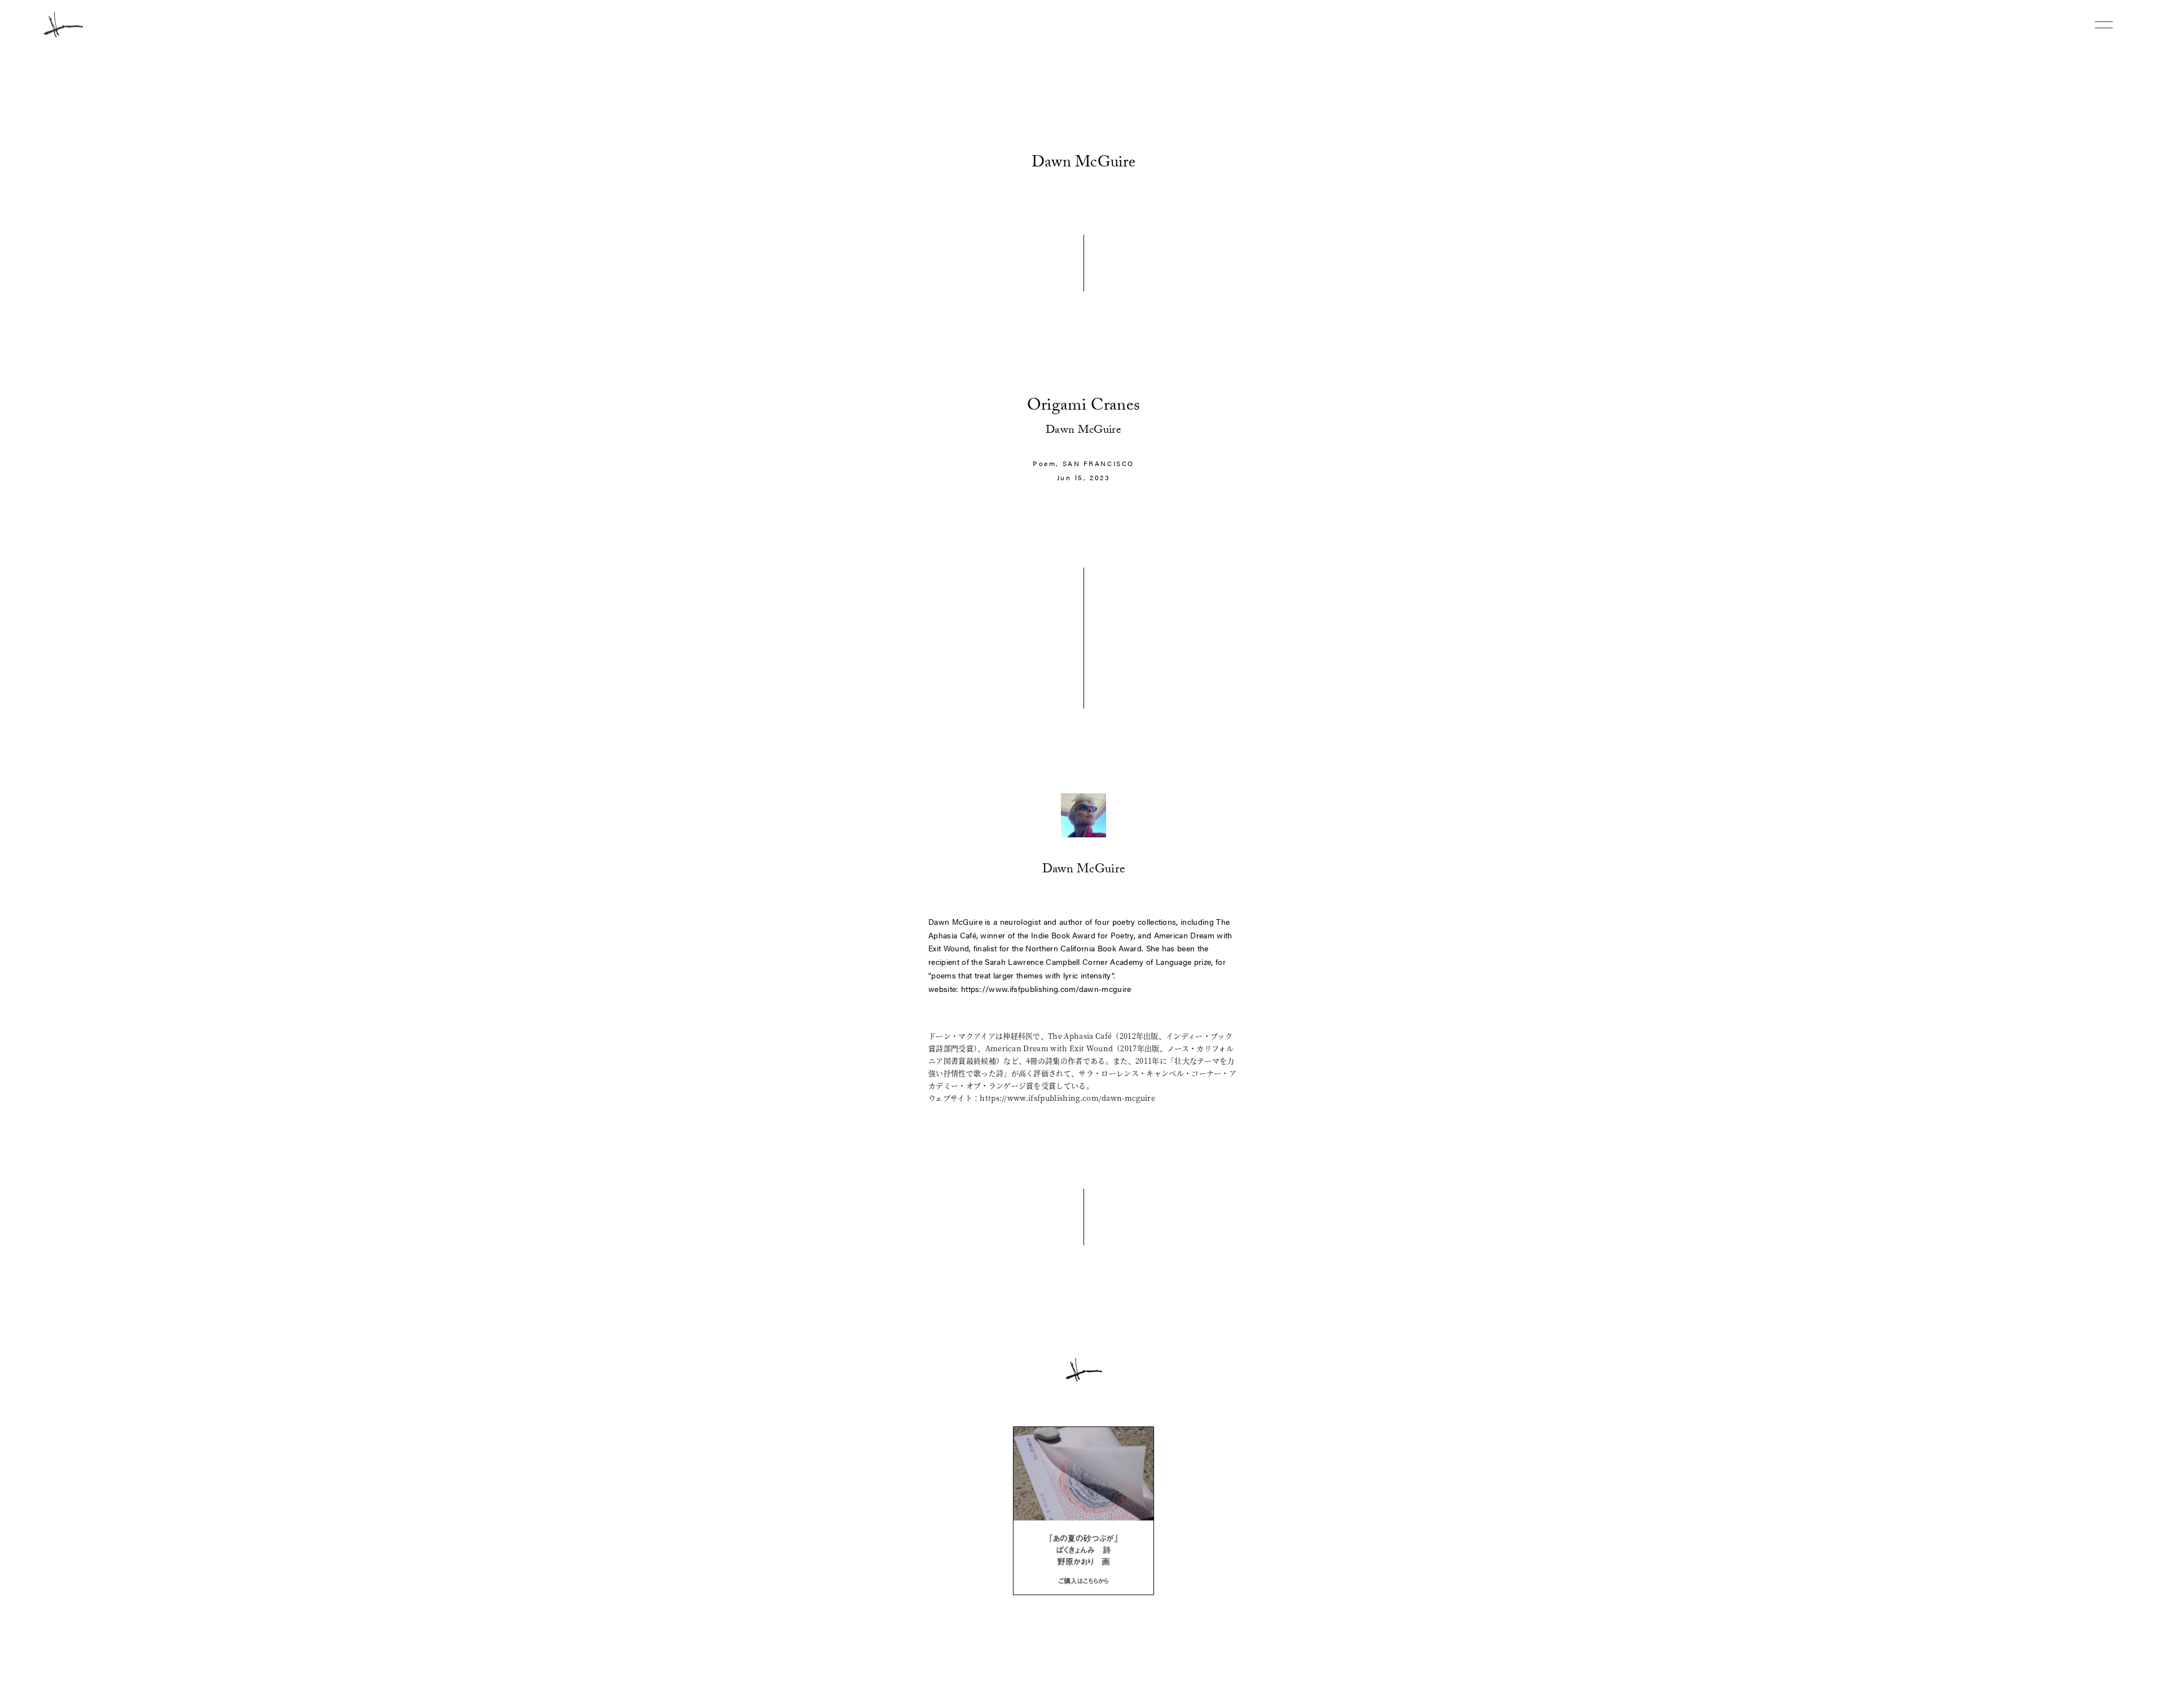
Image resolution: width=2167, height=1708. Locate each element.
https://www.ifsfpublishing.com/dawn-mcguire (1046, 989)
